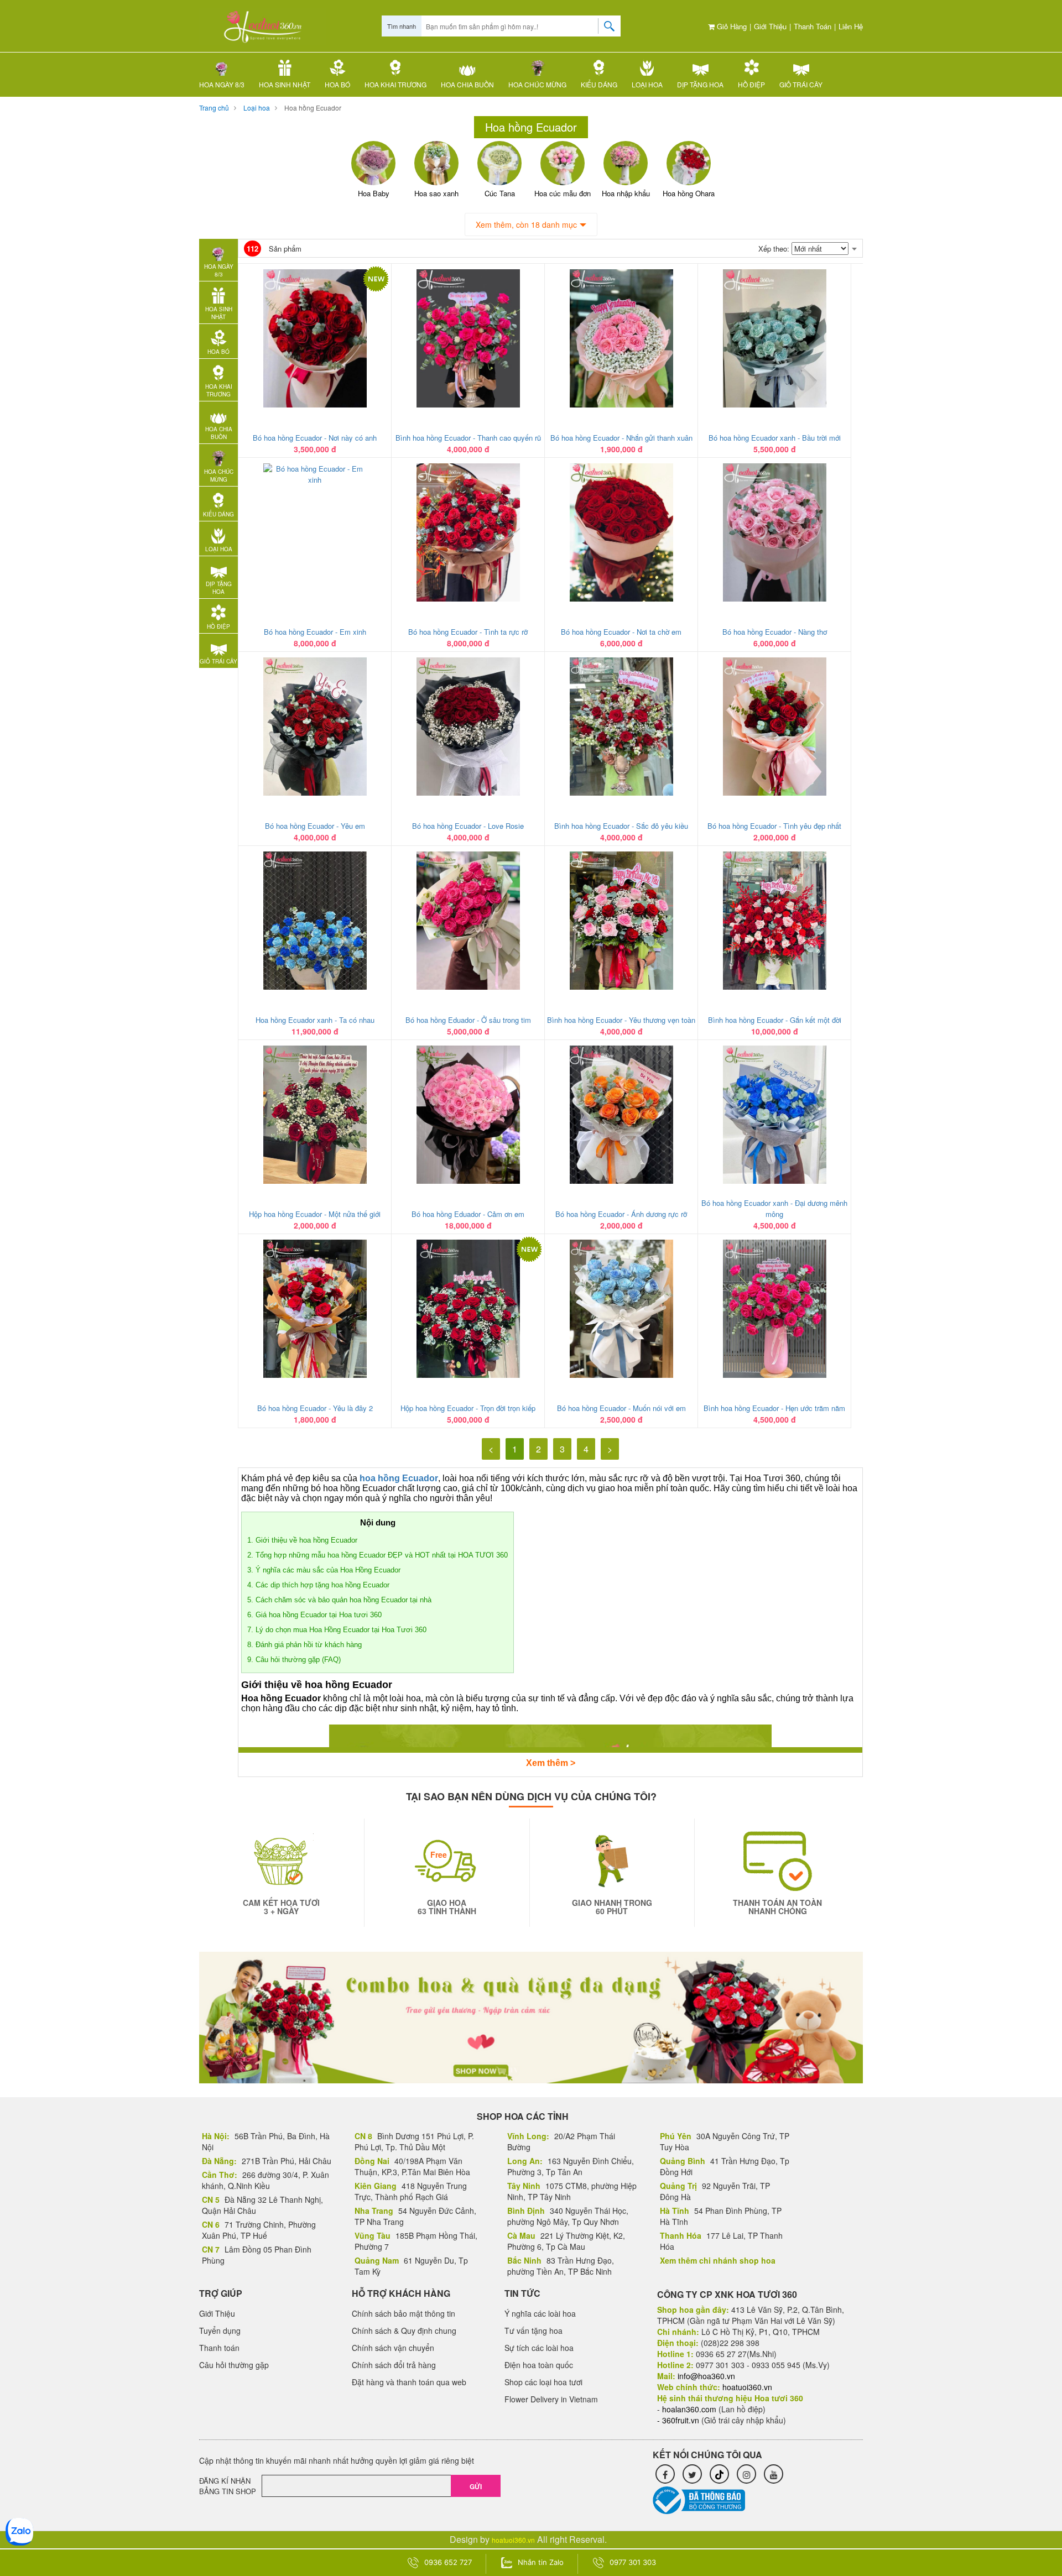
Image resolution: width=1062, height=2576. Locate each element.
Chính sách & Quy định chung (404, 2331)
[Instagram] (746, 2474)
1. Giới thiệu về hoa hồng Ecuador (302, 1540)
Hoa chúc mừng (537, 84)
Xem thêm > (551, 1763)
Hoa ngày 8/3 (222, 84)
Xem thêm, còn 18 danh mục (526, 224)
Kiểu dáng (599, 84)
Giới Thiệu (770, 26)
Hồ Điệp (751, 84)
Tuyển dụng (220, 2331)
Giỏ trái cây (801, 84)
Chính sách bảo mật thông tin (404, 2313)
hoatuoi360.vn (513, 2540)
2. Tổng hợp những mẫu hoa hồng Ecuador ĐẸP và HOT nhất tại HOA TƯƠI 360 (378, 1555)
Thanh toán (813, 26)
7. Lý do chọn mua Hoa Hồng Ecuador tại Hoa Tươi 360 (337, 1630)
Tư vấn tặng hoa (533, 2331)
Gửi (476, 2486)
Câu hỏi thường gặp (234, 2365)
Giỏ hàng (731, 26)
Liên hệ (851, 26)
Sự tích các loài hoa (539, 2348)
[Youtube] (774, 2474)
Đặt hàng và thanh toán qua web (409, 2382)
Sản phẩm (274, 249)
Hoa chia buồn (467, 84)
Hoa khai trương (395, 84)
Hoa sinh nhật (285, 84)
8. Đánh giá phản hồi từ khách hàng (304, 1645)
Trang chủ (214, 108)
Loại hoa (647, 84)
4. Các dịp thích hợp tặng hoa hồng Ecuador (318, 1585)
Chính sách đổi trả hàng (394, 2365)
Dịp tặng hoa (700, 84)
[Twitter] (692, 2474)
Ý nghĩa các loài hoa (540, 2313)
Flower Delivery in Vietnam (551, 2399)
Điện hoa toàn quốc (539, 2365)
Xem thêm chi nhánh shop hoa (718, 2260)
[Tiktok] (719, 2474)
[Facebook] (665, 2474)
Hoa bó (337, 84)
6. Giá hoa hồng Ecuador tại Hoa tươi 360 (314, 1615)
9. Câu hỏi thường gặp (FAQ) (294, 1660)
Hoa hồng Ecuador (313, 108)
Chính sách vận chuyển (393, 2348)
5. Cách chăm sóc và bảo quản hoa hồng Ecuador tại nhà (339, 1600)
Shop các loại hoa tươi (543, 2382)
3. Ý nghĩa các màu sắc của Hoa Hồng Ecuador (324, 1570)
